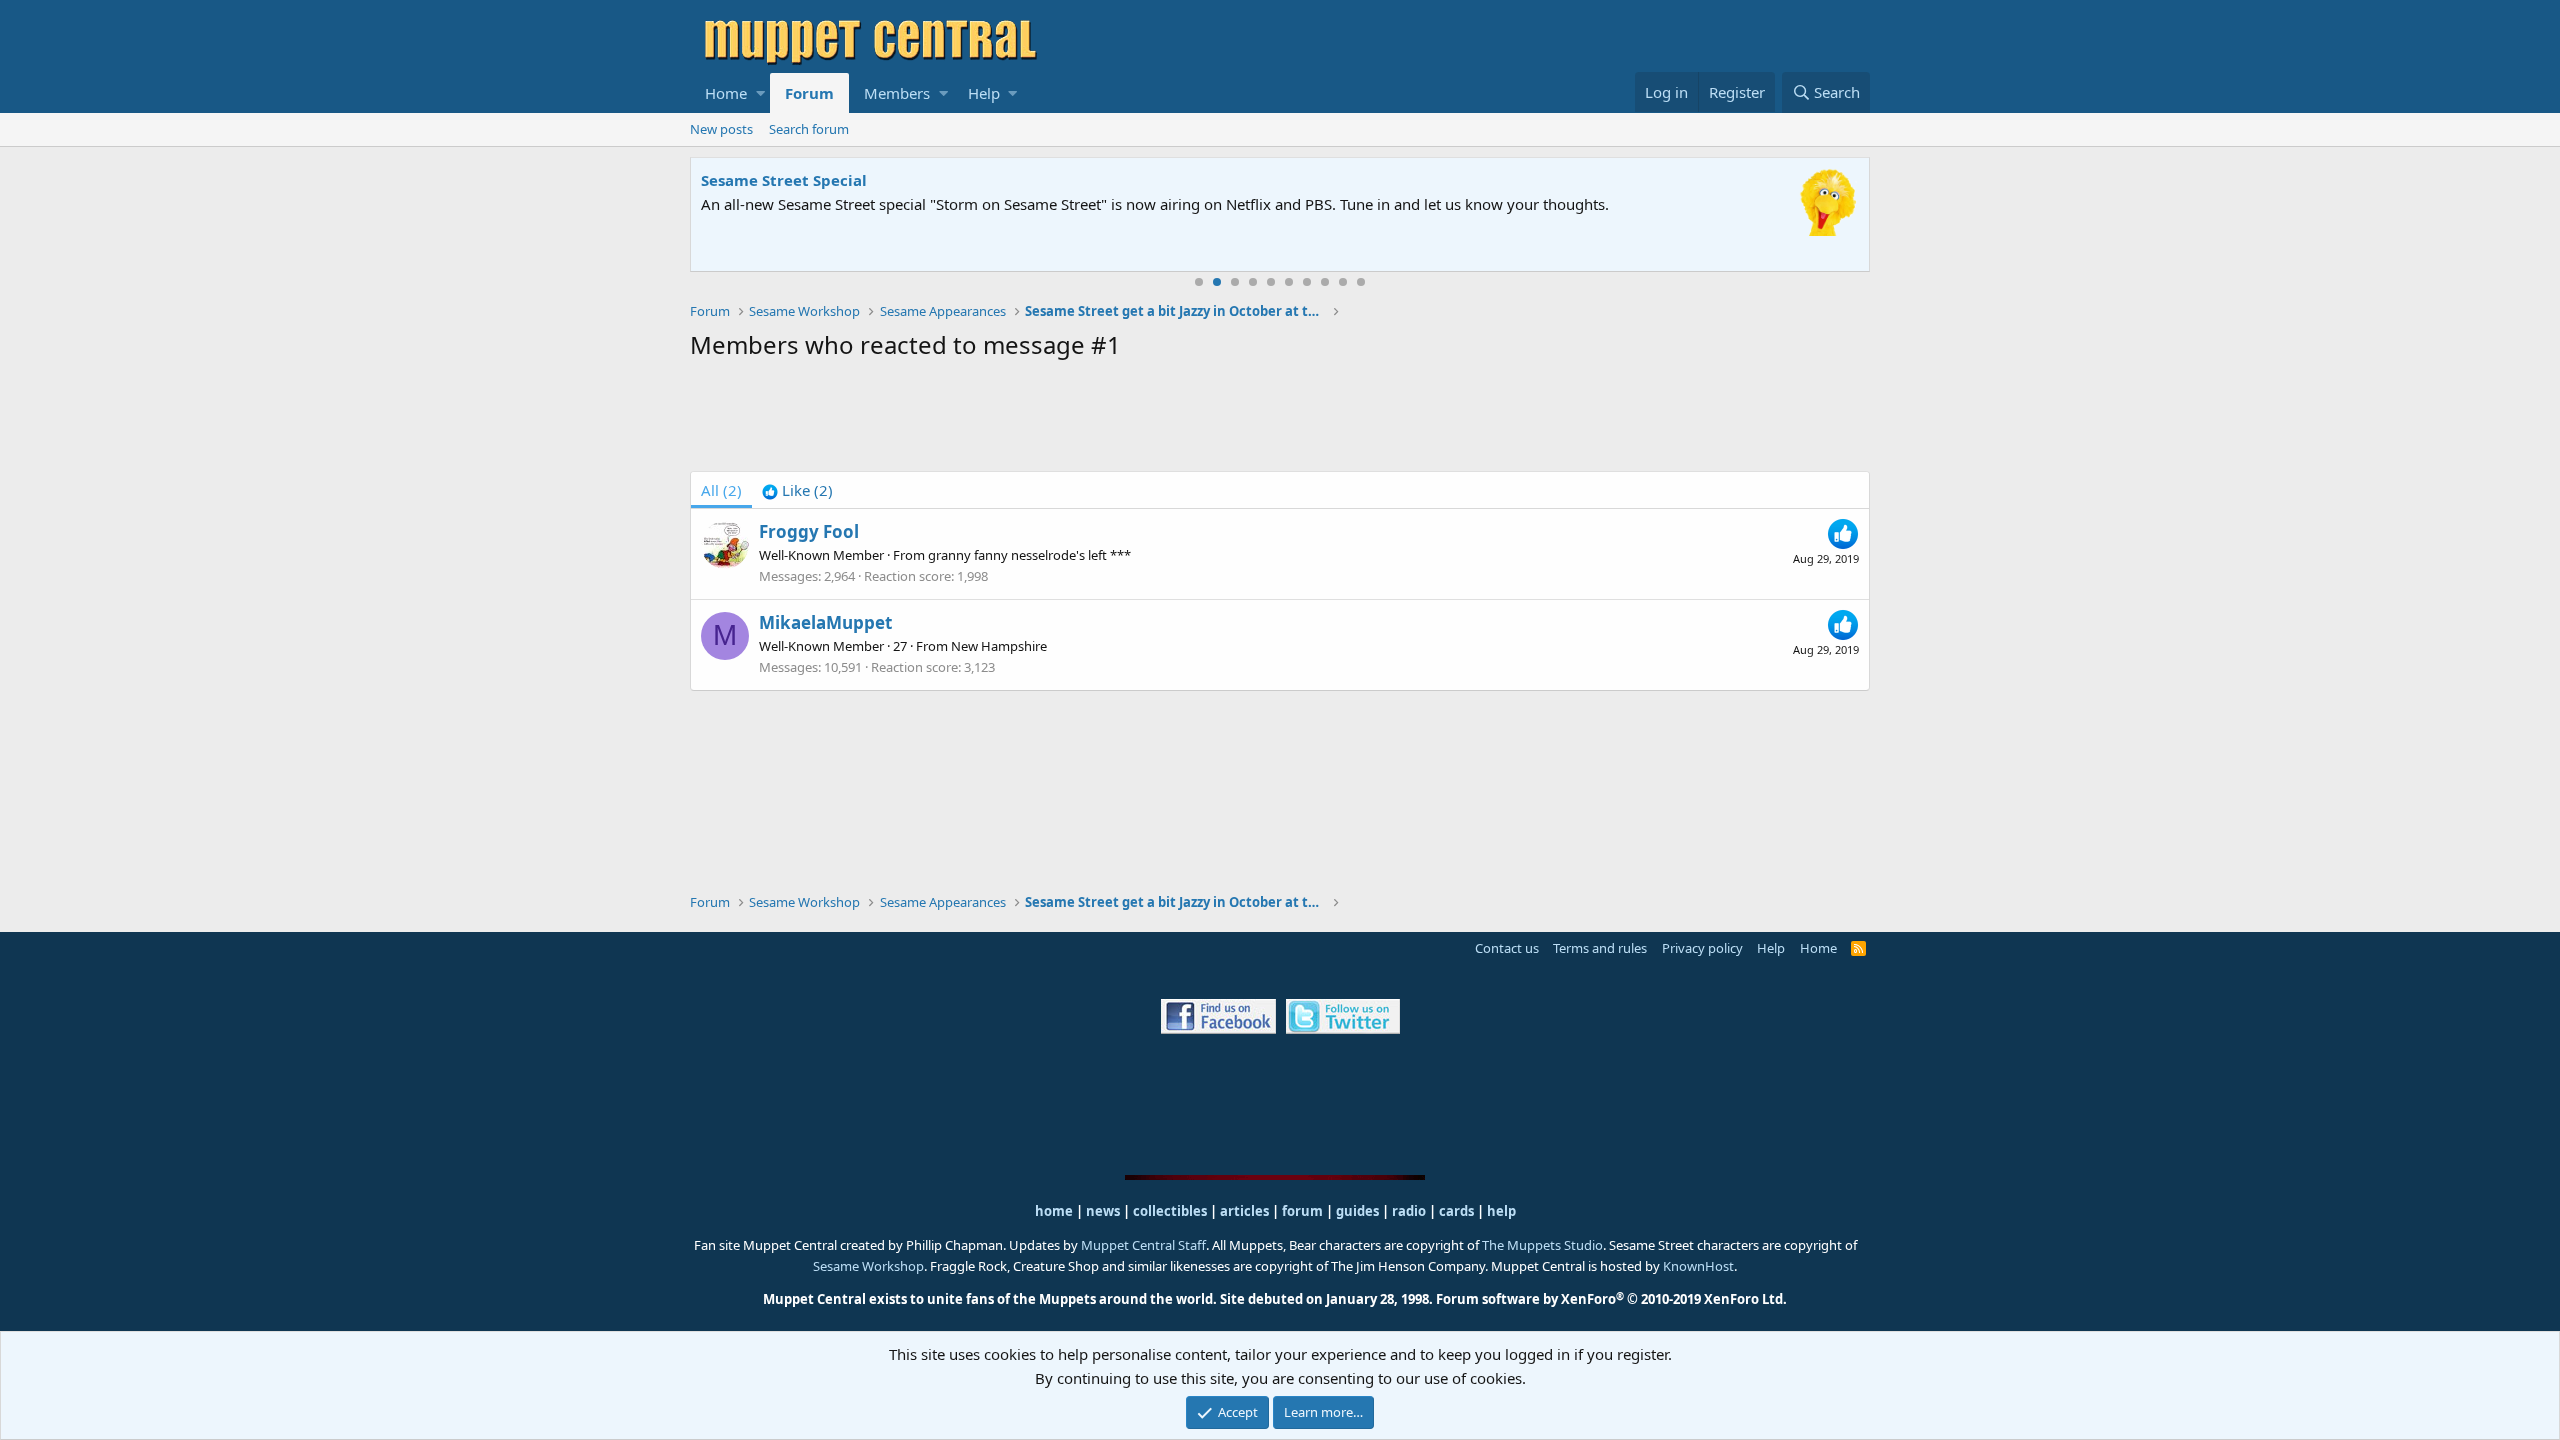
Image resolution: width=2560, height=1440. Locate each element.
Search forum (809, 129)
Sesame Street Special (784, 180)
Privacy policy (1702, 948)
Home (726, 93)
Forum (809, 93)
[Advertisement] (1280, 420)
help (1501, 1211)
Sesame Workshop (868, 1266)
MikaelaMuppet (825, 622)
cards (1456, 1211)
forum (1302, 1211)
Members (897, 93)
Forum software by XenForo (1611, 1299)
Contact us (1507, 948)
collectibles (1170, 1211)
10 (1361, 282)
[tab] (797, 490)
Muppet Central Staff (1143, 1245)
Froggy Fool (809, 531)
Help (984, 93)
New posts (721, 129)
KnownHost (1698, 1266)
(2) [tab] (721, 490)
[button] (760, 93)
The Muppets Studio (1542, 1245)
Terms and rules (1600, 948)
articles (1246, 1211)
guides (1357, 1211)
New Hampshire (999, 646)
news (1103, 1211)
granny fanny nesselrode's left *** (1029, 555)
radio (1409, 1211)
